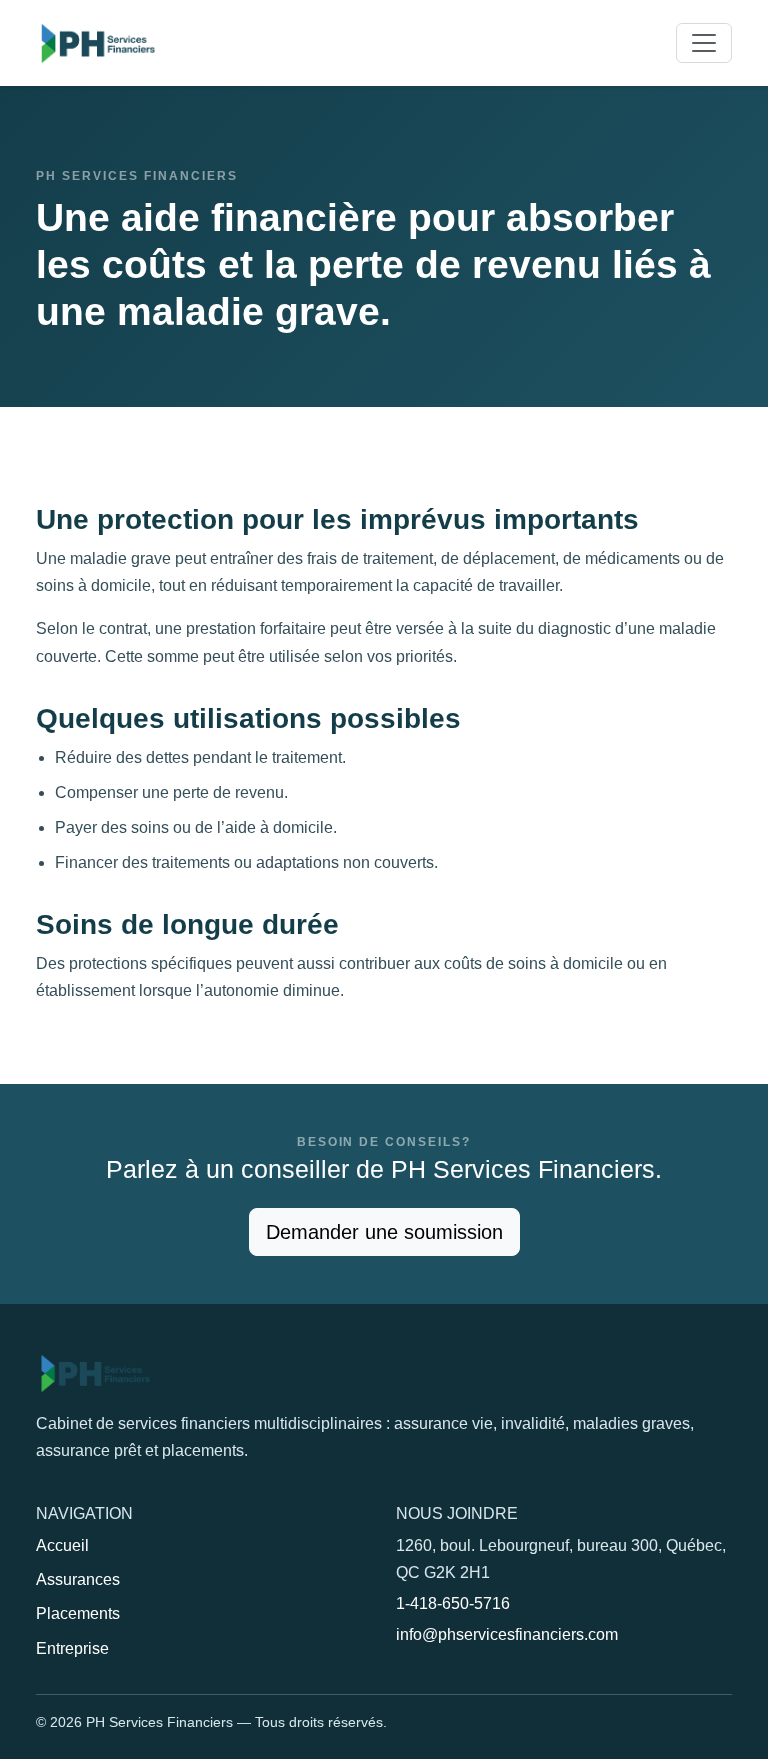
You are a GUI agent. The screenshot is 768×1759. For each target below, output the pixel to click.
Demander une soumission (384, 1232)
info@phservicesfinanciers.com (507, 1634)
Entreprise (72, 1648)
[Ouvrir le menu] (704, 43)
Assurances (78, 1579)
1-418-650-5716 (453, 1603)
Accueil (62, 1545)
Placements (78, 1613)
